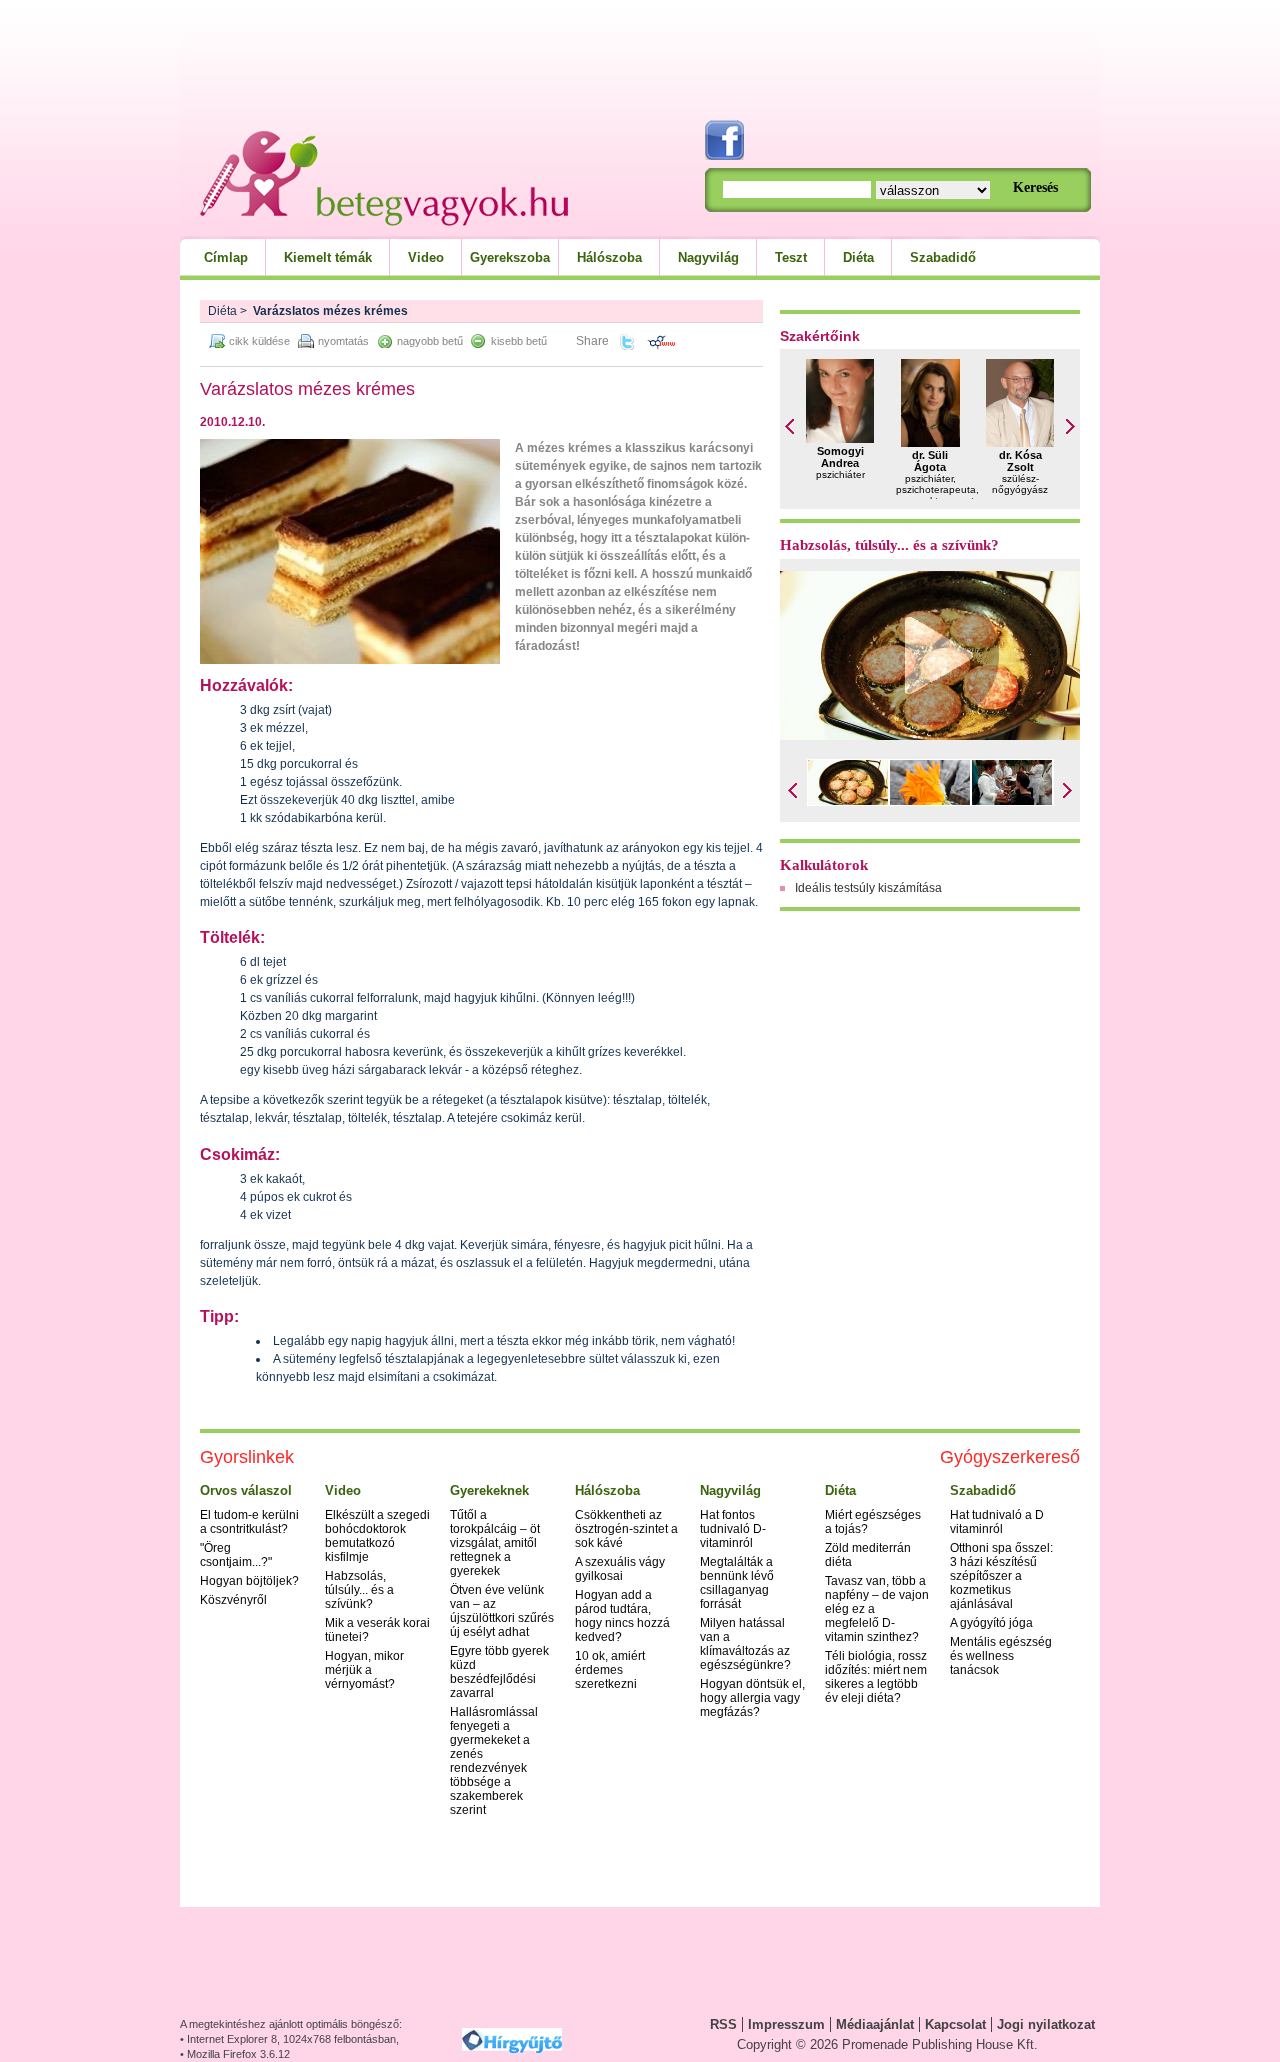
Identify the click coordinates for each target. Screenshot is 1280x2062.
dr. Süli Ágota (930, 461)
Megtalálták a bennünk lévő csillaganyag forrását (737, 1583)
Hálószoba (609, 257)
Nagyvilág (708, 257)
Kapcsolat (955, 2024)
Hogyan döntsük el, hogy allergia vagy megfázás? (752, 1698)
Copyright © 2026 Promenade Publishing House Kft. (887, 2044)
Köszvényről (233, 1600)
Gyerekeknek (489, 1490)
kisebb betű (519, 341)
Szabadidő (943, 257)
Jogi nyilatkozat (1046, 2024)
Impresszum (786, 2024)
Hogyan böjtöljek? (249, 1581)
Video (426, 257)
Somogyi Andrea (840, 457)
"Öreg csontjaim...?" (236, 1555)
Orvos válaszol (246, 1490)
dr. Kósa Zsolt (1020, 461)
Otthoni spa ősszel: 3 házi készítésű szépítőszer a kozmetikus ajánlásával (1001, 1576)
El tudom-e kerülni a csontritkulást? (249, 1522)
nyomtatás (343, 341)
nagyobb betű (430, 341)
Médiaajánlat (875, 2024)
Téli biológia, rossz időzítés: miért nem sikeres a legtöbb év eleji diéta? (876, 1677)
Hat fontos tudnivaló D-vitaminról (733, 1529)
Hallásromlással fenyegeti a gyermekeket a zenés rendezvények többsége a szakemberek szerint (494, 1761)
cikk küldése (259, 341)
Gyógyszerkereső (1010, 1457)
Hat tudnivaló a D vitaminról (997, 1522)
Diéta (858, 257)
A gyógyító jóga (991, 1623)
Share (592, 341)
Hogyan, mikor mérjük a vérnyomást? (364, 1670)
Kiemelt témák (328, 257)
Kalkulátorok (824, 865)
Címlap (226, 257)
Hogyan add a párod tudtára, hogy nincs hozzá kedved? (622, 1616)
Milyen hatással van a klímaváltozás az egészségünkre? (745, 1644)
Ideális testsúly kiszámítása (868, 888)
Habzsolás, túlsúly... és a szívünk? (889, 545)
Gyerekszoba (510, 257)
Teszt (791, 257)
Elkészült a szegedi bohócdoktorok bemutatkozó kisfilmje (377, 1536)
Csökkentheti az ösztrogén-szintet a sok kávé (626, 1529)
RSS (723, 2024)
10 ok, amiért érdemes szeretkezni (610, 1670)
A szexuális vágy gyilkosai (620, 1569)
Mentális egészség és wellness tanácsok (1001, 1656)
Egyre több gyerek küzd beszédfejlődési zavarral (499, 1672)
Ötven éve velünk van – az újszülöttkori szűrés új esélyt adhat (502, 1611)
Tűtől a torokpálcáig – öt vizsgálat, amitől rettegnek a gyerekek (495, 1543)
